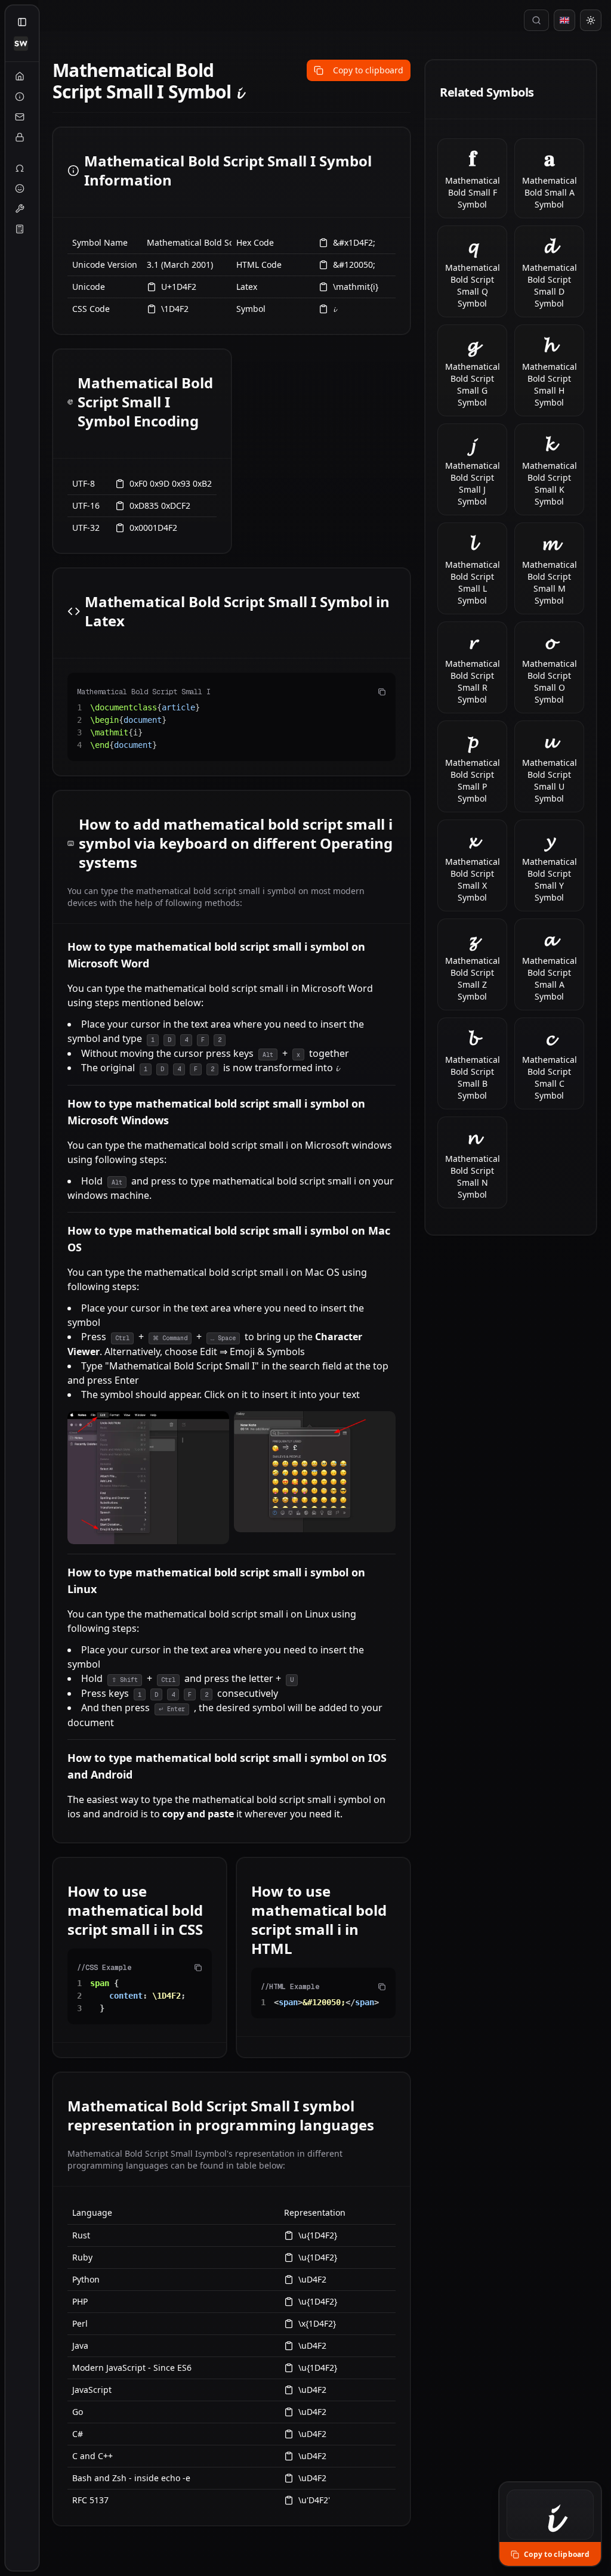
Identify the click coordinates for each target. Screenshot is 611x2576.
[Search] (536, 20)
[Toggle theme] (591, 20)
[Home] (20, 76)
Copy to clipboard (368, 70)
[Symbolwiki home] (21, 44)
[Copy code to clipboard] (382, 692)
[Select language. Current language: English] (564, 20)
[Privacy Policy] (20, 137)
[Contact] (20, 117)
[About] (20, 97)
